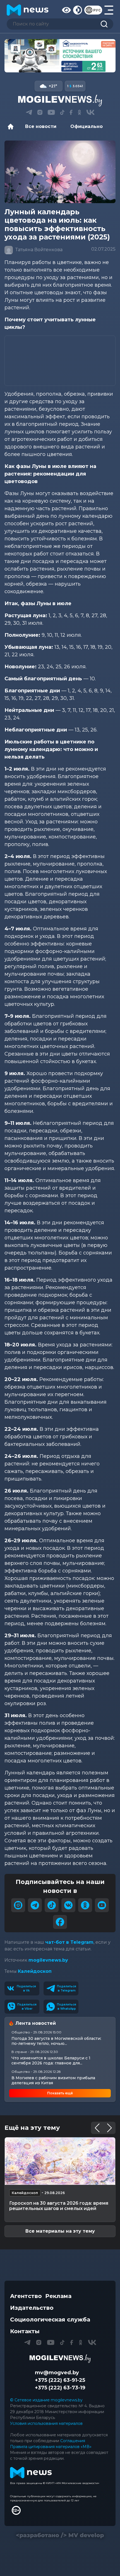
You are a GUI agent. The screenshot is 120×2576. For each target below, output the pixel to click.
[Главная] (12, 127)
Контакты (25, 2331)
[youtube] (102, 1905)
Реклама (58, 2296)
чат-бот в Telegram (69, 1942)
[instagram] (18, 1905)
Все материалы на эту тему (60, 2231)
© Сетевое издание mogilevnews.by (46, 2400)
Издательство (32, 2308)
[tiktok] (52, 1905)
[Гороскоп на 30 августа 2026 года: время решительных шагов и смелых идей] (60, 2161)
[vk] (68, 1905)
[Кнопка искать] (104, 24)
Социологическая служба (50, 2320)
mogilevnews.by (48, 1960)
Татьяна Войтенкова (38, 250)
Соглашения (73, 2441)
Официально (87, 126)
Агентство (26, 2296)
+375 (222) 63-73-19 (60, 2388)
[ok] (85, 1905)
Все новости (41, 126)
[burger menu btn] (109, 10)
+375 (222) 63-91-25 (60, 2380)
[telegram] (35, 1905)
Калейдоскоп (35, 1971)
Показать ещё (60, 2093)
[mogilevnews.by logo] (60, 2359)
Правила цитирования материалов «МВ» (51, 2447)
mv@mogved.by (57, 2373)
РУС (97, 10)
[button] (49, 66)
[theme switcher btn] (78, 10)
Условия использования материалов (46, 2423)
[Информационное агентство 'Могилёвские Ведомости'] (60, 101)
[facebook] (60, 1922)
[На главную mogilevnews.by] (28, 10)
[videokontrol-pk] (60, 56)
